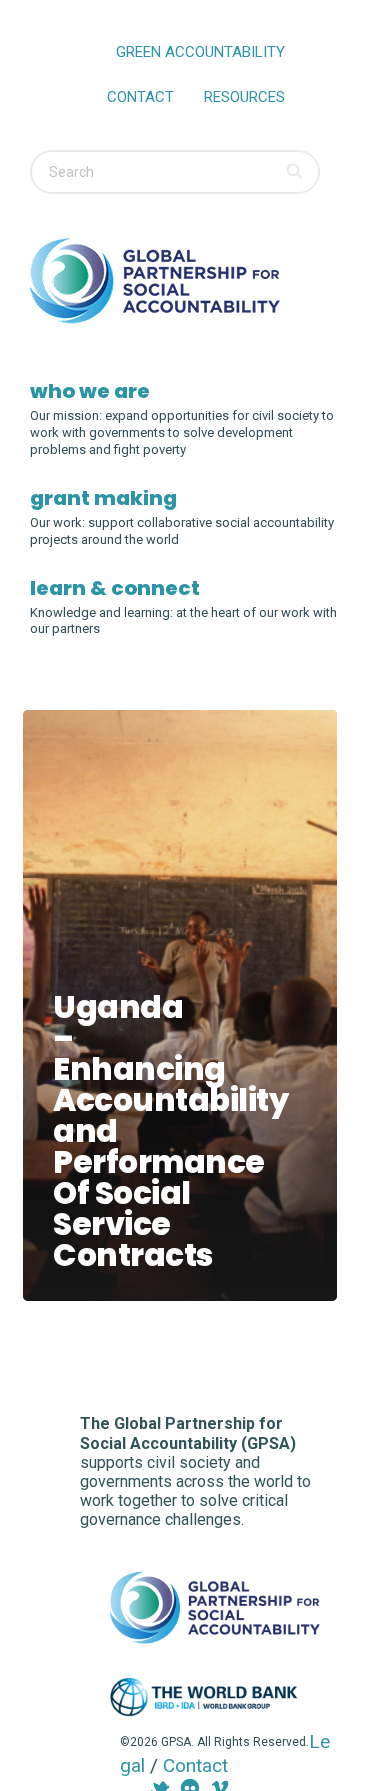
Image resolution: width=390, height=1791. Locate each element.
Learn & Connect (115, 588)
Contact (140, 97)
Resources (244, 97)
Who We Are (90, 391)
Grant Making (103, 498)
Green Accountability (200, 52)
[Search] (295, 172)
